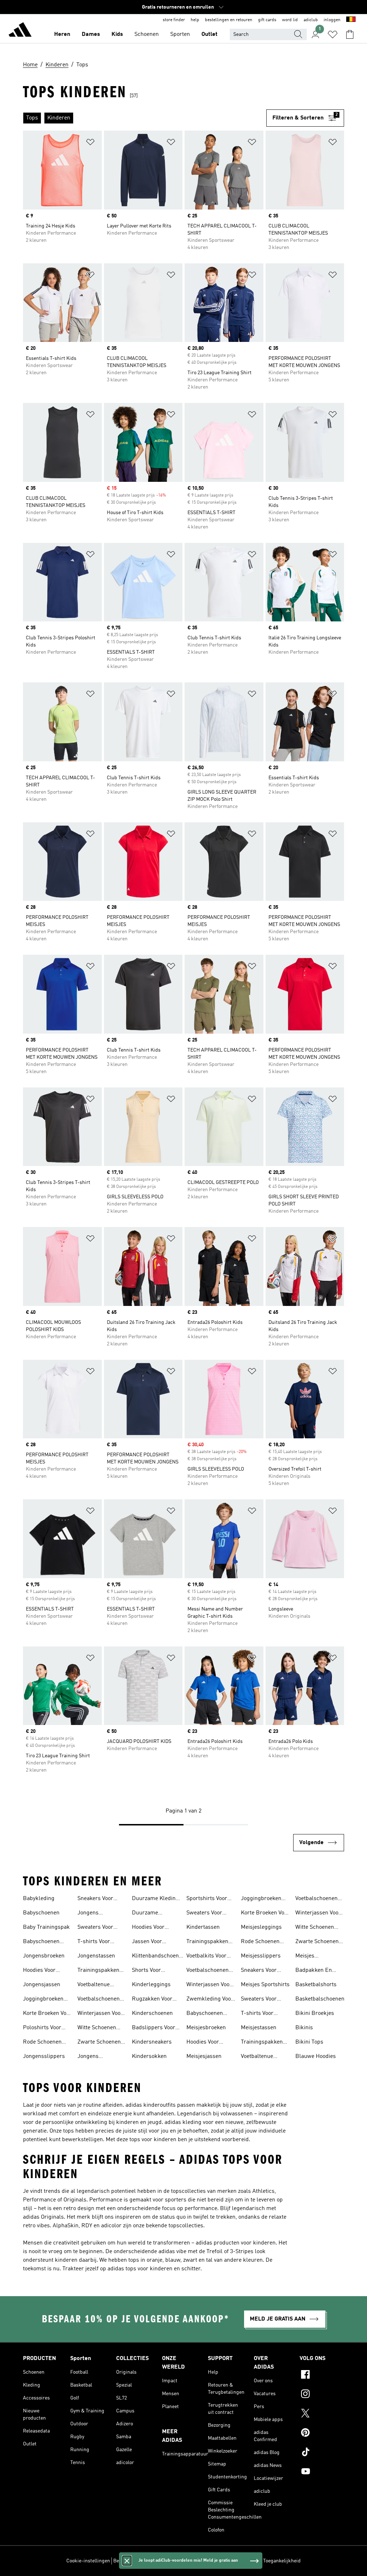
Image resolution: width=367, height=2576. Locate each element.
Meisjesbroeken (206, 2028)
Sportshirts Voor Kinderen (207, 1899)
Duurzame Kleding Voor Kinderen (155, 1899)
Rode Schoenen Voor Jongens (42, 2043)
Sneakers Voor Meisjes (259, 1971)
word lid (290, 20)
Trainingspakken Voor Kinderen (207, 1942)
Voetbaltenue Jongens (94, 1985)
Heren (62, 34)
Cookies (163, 2561)
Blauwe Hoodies (316, 2056)
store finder (174, 20)
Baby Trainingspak (46, 1927)
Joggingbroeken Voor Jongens (43, 2000)
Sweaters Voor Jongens (95, 1928)
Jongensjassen (42, 1985)
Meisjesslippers (261, 1956)
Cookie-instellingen (88, 2561)
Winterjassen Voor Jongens (100, 2014)
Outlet (209, 34)
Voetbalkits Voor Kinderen (206, 1957)
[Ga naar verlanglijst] (333, 34)
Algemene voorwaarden (234, 2561)
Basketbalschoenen (320, 1999)
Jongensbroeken (44, 1956)
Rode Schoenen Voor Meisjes (260, 1942)
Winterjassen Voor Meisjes (318, 1914)
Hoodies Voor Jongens (39, 1971)
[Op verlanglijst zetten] (90, 143)
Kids (117, 34)
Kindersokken (149, 2056)
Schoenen (147, 34)
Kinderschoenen (152, 2013)
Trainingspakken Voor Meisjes (262, 2043)
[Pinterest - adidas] (322, 2434)
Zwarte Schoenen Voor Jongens (99, 2043)
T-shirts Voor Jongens (94, 1942)
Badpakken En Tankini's (314, 1971)
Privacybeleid (190, 2561)
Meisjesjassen (204, 2056)
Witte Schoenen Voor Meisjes (315, 1928)
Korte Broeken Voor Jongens (47, 2014)
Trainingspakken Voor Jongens (98, 1971)
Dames (91, 34)
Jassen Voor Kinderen (147, 1942)
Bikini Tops (309, 2042)
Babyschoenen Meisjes (205, 2014)
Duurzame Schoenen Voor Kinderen (150, 1914)
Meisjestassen (259, 2028)
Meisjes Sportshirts (265, 1985)
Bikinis (304, 2028)
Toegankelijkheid (282, 2561)
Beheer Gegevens (132, 2561)
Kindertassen (203, 1927)
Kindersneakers (152, 2042)
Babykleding (39, 1899)
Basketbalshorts (316, 1985)
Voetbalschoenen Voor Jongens (99, 2000)
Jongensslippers (44, 2056)
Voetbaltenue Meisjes (257, 2057)
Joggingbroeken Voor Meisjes (261, 1899)
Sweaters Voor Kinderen (204, 1914)
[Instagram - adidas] (322, 2395)
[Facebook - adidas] (322, 2375)
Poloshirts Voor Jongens (42, 2029)
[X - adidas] (322, 2414)
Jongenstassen (96, 1956)
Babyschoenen (41, 1913)
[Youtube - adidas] (322, 2472)
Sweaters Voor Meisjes (259, 2000)
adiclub (311, 20)
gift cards (267, 20)
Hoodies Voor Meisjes (203, 2043)
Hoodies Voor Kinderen (148, 1928)
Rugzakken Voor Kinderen (152, 2000)
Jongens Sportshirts (92, 1914)
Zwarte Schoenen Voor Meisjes (317, 1942)
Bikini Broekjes (315, 2013)
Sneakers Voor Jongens (95, 1899)
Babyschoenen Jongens (41, 1942)
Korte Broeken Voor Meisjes (265, 1914)
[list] (145, 118)
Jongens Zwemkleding (95, 2057)
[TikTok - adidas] (322, 2453)
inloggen (332, 20)
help (195, 20)
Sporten (180, 34)
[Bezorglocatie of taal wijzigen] (351, 20)
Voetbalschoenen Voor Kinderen (208, 1971)
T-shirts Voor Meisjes (257, 2014)
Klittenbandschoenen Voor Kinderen (158, 1957)
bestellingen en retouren (229, 20)
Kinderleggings (151, 1985)
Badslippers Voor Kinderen (154, 2029)
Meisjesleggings (261, 1927)
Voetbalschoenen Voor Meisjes (316, 1899)
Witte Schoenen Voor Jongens (97, 2029)
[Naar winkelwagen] (350, 34)
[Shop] (20, 31)
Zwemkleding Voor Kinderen (210, 2000)
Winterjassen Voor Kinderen (209, 1985)
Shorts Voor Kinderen (146, 1971)
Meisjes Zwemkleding (313, 1957)
